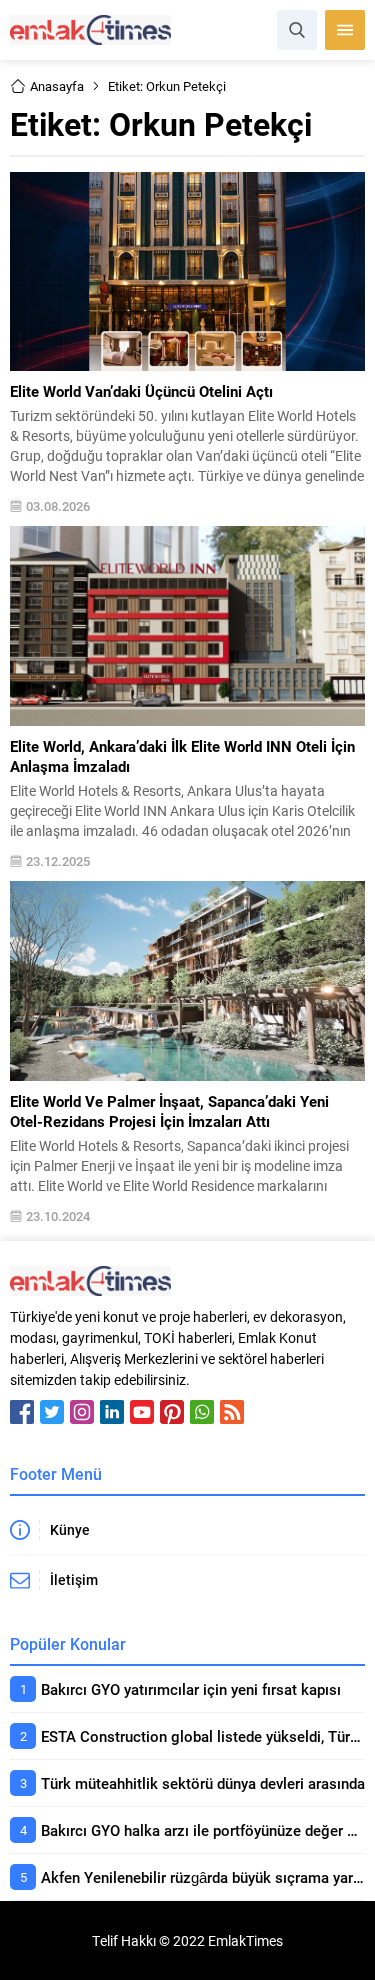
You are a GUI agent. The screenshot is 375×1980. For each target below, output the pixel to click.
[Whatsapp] (202, 1412)
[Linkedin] (112, 1412)
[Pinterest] (172, 1412)
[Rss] (232, 1412)
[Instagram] (82, 1412)
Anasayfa (57, 86)
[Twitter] (52, 1412)
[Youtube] (142, 1412)
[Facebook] (22, 1412)
